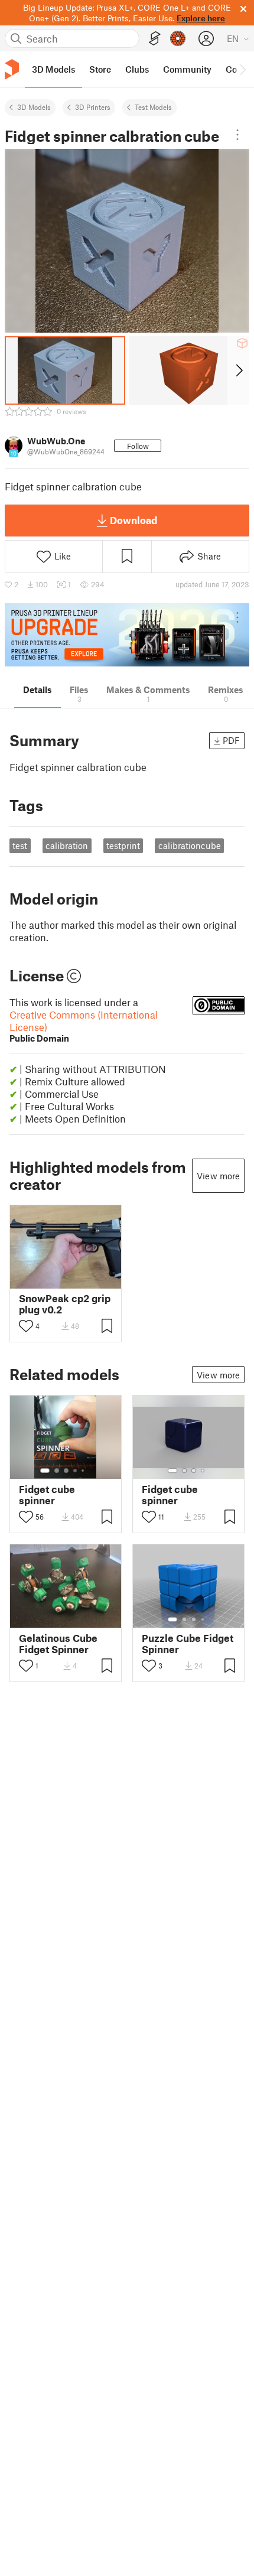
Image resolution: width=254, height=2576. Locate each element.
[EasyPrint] (155, 39)
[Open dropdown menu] (237, 135)
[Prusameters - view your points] (178, 38)
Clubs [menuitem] (137, 69)
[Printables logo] (12, 69)
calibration (67, 845)
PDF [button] (231, 740)
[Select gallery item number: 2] (57, 1471)
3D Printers (93, 107)
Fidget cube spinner (47, 1495)
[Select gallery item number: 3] (66, 1471)
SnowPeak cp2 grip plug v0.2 (65, 1304)
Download (133, 520)
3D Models (34, 107)
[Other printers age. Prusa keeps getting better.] (127, 635)
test (20, 845)
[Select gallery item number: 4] (76, 1471)
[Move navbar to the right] (242, 69)
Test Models (153, 107)
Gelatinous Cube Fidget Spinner (58, 1644)
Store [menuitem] (100, 69)
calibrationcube (190, 845)
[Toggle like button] (26, 1326)
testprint (123, 845)
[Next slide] (238, 370)
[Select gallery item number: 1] (45, 1471)
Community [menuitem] (187, 69)
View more (218, 1176)
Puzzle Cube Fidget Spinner (188, 1644)
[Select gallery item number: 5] (84, 1471)
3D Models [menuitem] (53, 69)
